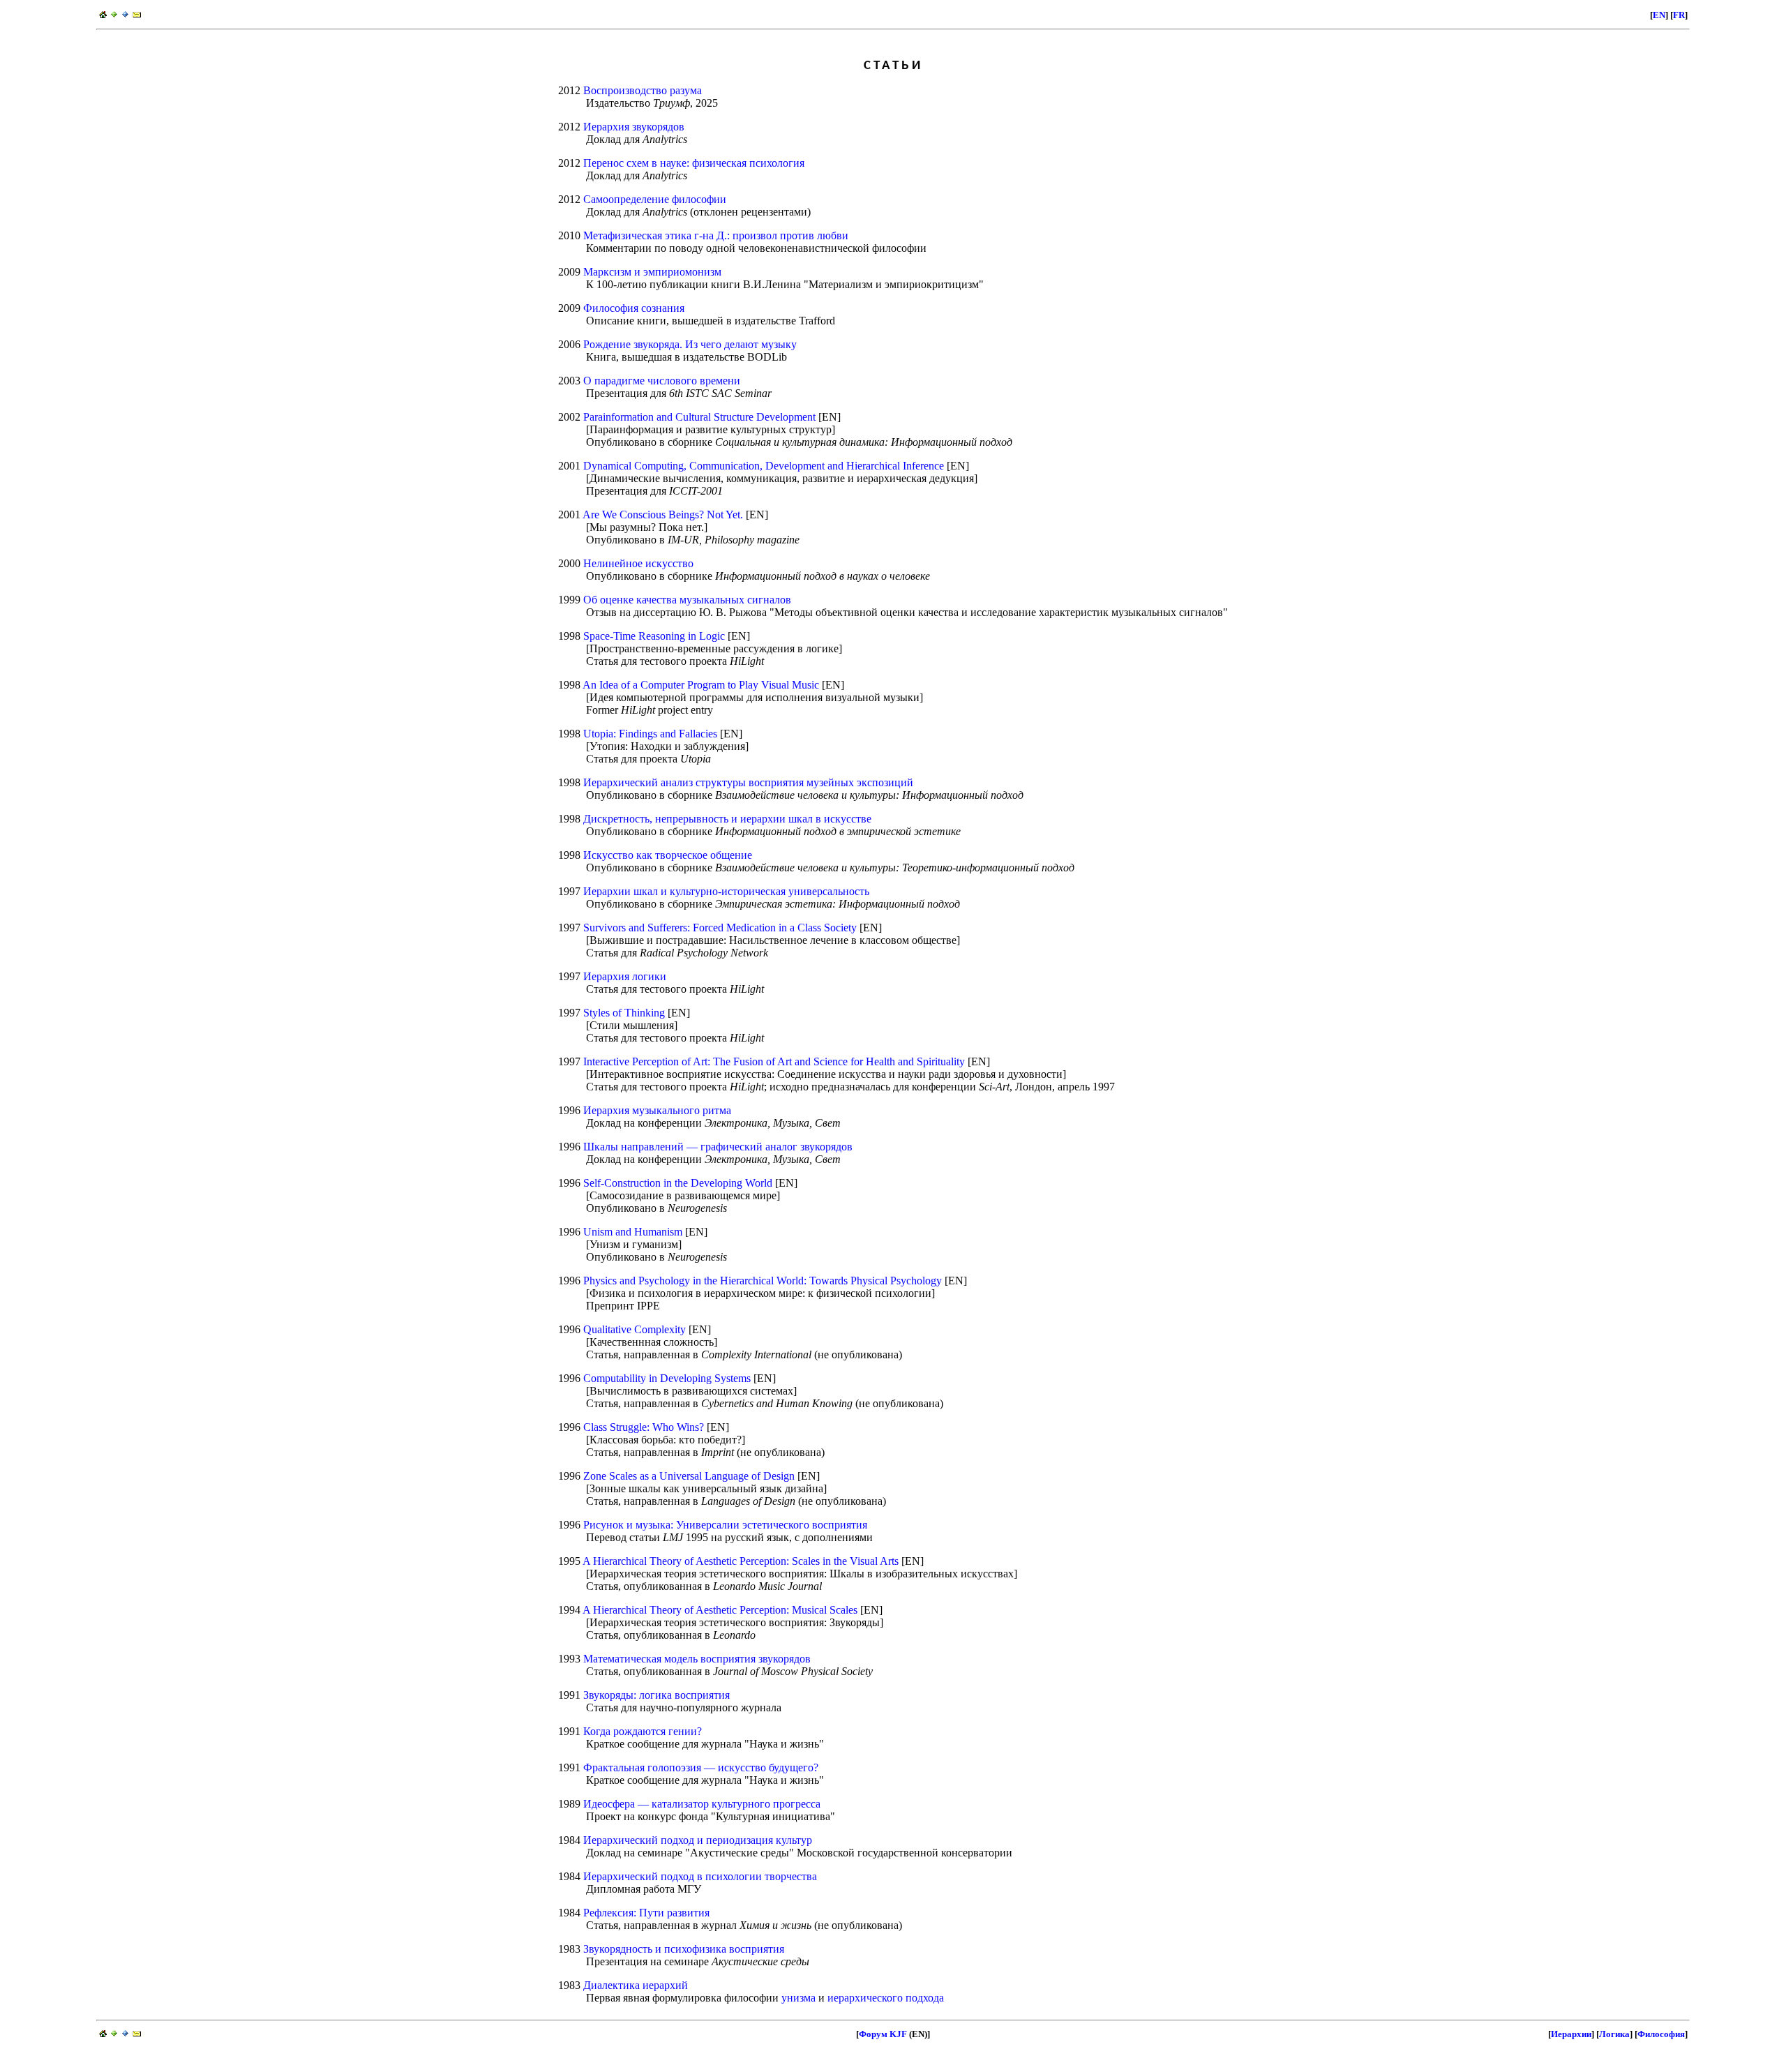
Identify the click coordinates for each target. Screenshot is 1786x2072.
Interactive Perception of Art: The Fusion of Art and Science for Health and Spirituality (774, 1061)
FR (1679, 15)
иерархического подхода (886, 1998)
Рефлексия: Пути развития (646, 1913)
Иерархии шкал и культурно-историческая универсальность (726, 891)
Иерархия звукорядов (634, 127)
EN (1659, 15)
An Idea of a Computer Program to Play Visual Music (701, 685)
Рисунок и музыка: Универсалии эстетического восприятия (725, 1525)
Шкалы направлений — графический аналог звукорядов (718, 1147)
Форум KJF (883, 2034)
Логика (1614, 2034)
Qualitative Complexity (635, 1329)
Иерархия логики (625, 976)
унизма (798, 1998)
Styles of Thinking (624, 1013)
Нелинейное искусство (638, 563)
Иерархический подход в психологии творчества (700, 1876)
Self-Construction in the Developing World (678, 1183)
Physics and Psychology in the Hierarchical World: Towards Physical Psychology (763, 1281)
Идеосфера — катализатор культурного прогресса (702, 1804)
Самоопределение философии (655, 199)
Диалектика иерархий (636, 1985)
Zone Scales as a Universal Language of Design (689, 1476)
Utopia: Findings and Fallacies (650, 734)
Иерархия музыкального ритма (657, 1110)
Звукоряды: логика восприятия (656, 1695)
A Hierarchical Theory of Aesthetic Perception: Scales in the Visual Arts (741, 1561)
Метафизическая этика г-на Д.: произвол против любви (716, 235)
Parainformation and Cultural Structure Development (699, 417)
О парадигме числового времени (662, 381)
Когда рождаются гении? (643, 1731)
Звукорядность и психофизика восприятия (684, 1949)
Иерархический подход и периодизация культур (698, 1840)
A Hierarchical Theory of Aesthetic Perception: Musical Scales (720, 1610)
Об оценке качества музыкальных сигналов (687, 600)
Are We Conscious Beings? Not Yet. (663, 515)
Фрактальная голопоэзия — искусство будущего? (701, 1767)
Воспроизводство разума (643, 90)
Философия (1661, 2034)
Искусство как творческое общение (668, 855)
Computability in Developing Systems (667, 1378)
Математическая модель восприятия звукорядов (697, 1659)
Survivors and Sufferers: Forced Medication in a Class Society (720, 928)
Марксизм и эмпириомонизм (652, 272)
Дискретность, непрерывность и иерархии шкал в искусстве (727, 819)
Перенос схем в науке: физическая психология (694, 163)
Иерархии (1571, 2034)
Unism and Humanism (633, 1232)
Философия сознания (634, 308)
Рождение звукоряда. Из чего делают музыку (690, 344)
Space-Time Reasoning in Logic (654, 636)
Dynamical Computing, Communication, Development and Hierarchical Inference (764, 466)
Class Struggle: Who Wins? (644, 1427)
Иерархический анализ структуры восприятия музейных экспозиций (748, 782)
